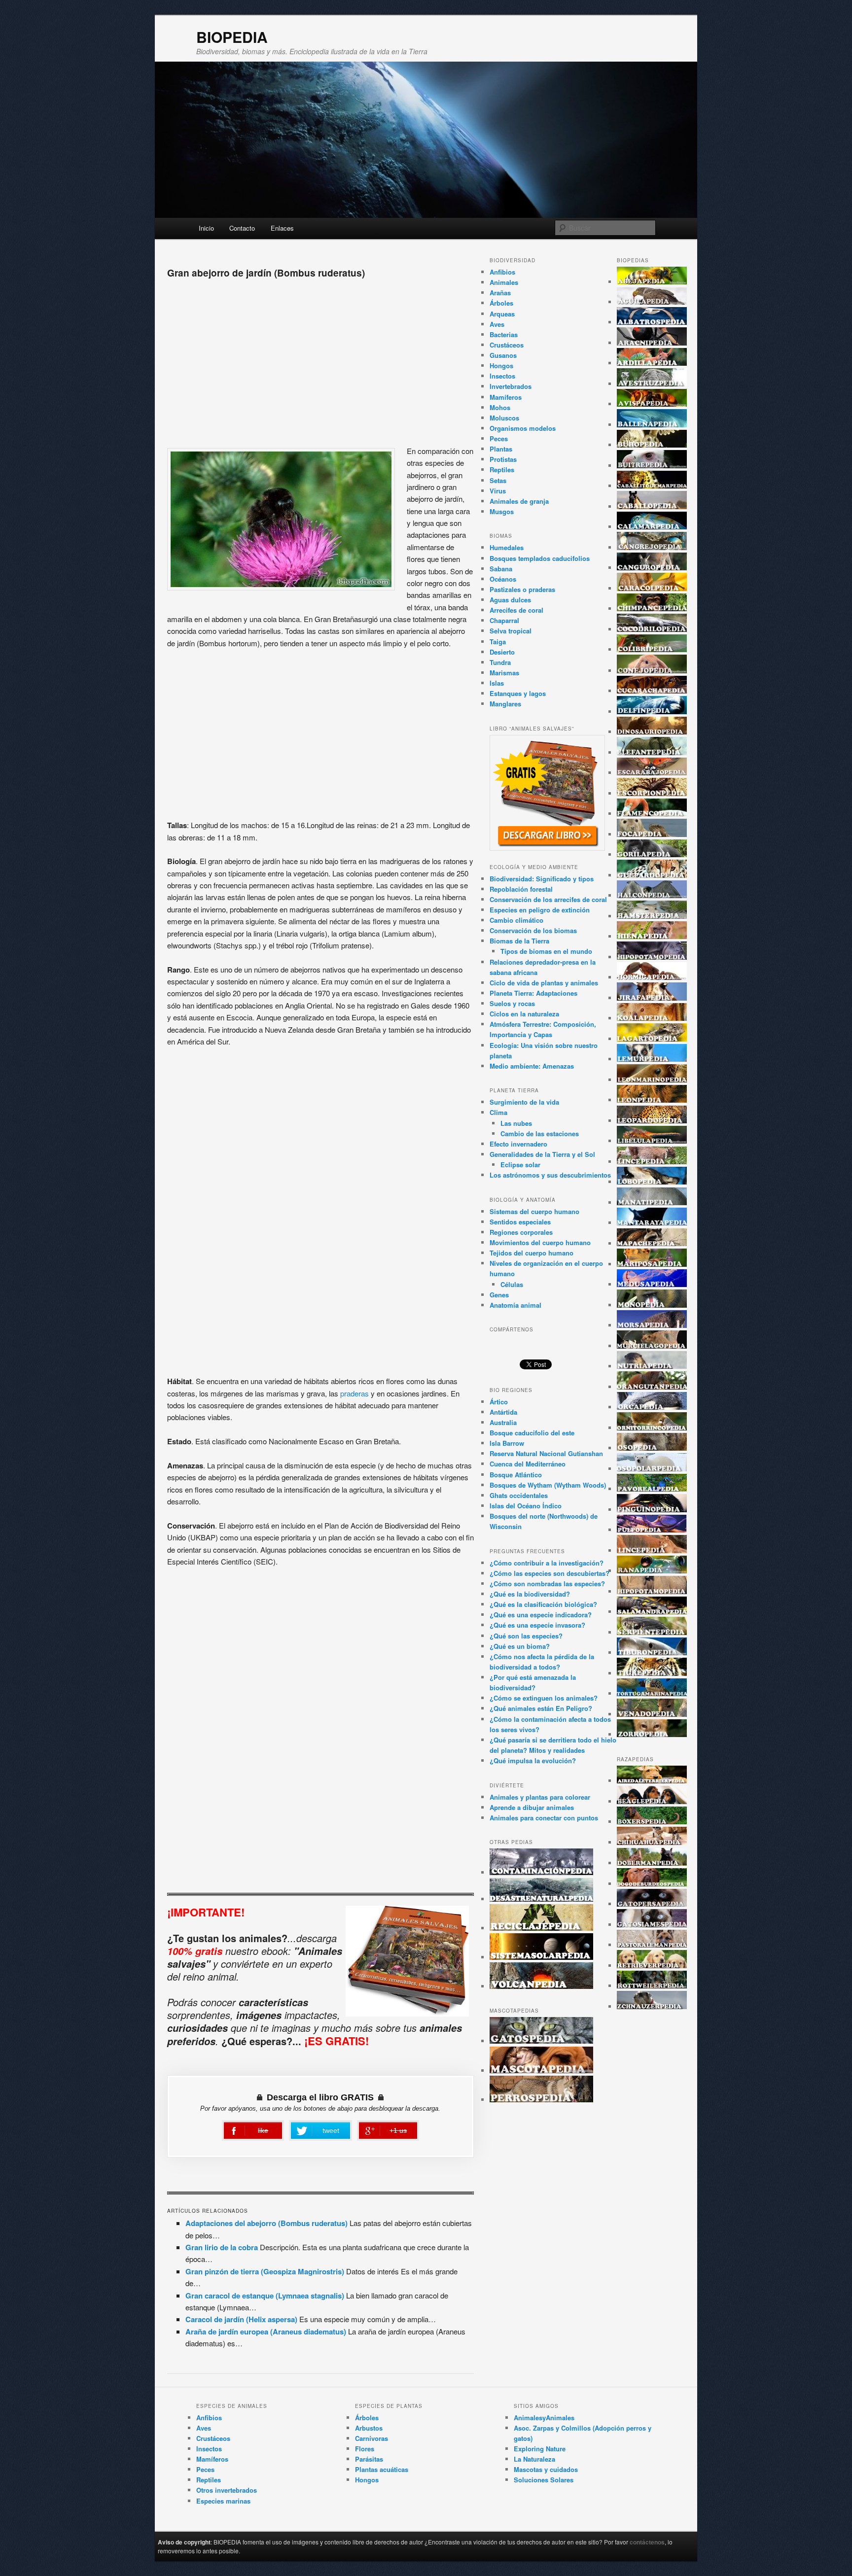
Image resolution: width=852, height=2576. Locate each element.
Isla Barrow (507, 1443)
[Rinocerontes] (652, 1591)
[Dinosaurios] (652, 732)
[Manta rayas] (652, 1223)
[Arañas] (652, 343)
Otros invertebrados (227, 2490)
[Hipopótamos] (652, 957)
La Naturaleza (534, 2459)
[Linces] (652, 1162)
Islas (497, 683)
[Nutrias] (652, 1366)
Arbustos (369, 2428)
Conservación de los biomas (533, 930)
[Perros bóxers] (652, 1822)
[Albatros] (652, 322)
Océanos (503, 579)
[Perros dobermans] (652, 1863)
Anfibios (502, 272)
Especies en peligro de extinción (540, 910)
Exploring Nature (540, 2449)
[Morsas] (652, 1325)
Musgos (502, 511)
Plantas (501, 449)
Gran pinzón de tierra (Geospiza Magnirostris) (265, 2271)
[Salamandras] (652, 1612)
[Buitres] (652, 466)
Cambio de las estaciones (540, 1133)
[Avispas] (652, 404)
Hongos (501, 366)
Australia (503, 1422)
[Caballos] (652, 506)
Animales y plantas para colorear (540, 1797)
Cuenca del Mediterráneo (528, 1464)
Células (512, 1284)
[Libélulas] (652, 1141)
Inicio (206, 228)
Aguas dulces (510, 600)
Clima (498, 1112)
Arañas (500, 293)
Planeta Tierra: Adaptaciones (533, 993)
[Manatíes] (652, 1202)
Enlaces (282, 228)
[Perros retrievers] (652, 1966)
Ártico (499, 1402)
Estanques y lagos (518, 693)
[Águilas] (652, 302)
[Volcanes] (541, 1986)
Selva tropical (511, 631)
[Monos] (652, 1305)
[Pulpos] (652, 1530)
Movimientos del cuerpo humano (540, 1242)
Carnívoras (372, 2438)
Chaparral (504, 620)
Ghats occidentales (519, 1495)
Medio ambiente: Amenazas (532, 1066)
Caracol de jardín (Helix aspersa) (241, 2319)
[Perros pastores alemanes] (652, 1945)
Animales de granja (519, 501)
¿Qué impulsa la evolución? (533, 1760)
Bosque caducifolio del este (532, 1433)
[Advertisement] (320, 359)
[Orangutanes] (652, 1387)
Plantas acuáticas (382, 2469)
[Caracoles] (652, 588)
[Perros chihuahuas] (652, 1842)
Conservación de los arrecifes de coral (548, 899)
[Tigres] (652, 1673)
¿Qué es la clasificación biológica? (543, 1604)
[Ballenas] (652, 425)
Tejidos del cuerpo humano (532, 1253)
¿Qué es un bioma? (520, 1646)
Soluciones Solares (544, 2480)
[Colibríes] (652, 649)
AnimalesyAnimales (544, 2418)
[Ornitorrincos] (652, 1428)
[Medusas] (652, 1284)
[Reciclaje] (541, 1928)
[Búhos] (652, 445)
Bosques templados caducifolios (540, 558)
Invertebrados (511, 386)
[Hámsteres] (652, 916)
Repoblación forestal (521, 889)
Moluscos (504, 418)
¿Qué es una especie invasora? (537, 1625)
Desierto (502, 652)
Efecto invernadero (518, 1144)
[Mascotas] (541, 2071)
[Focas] (652, 834)
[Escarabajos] (652, 773)
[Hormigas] (652, 977)
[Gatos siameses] (652, 1925)
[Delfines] (652, 712)
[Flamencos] (652, 814)
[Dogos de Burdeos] (652, 1884)
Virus (498, 491)
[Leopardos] (652, 1121)
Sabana (501, 569)
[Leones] (652, 1100)
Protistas (503, 459)
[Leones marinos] (652, 1080)
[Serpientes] (652, 1632)
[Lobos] (652, 1182)
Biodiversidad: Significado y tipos (542, 879)
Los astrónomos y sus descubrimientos (550, 1175)
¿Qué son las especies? (526, 1636)
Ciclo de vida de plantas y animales (544, 983)
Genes (499, 1295)
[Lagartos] (652, 1039)
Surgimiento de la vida (524, 1102)
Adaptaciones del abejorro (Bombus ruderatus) (266, 2223)
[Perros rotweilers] (652, 1986)
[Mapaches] (652, 1243)
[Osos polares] (652, 1469)
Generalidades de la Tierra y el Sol (542, 1154)
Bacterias (504, 334)
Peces (499, 438)
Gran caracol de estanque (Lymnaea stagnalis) (265, 2296)
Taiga (498, 642)
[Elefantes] (652, 752)
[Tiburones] (652, 1653)
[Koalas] (652, 1018)
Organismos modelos (523, 428)
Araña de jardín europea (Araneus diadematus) (266, 2332)
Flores (365, 2449)
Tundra (500, 662)
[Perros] (541, 2100)
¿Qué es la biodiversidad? (530, 1594)
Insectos (502, 376)
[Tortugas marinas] (652, 1693)
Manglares (505, 704)
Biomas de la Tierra (519, 941)
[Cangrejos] (652, 547)
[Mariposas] (652, 1264)
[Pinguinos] (652, 1510)
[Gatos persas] (652, 1904)
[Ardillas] (652, 363)
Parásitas (369, 2459)
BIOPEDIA (232, 37)
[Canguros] (652, 568)
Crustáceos (507, 345)
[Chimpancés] (652, 609)
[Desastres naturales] (541, 1899)
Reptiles (502, 470)
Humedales (507, 547)
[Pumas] (652, 1550)
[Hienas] (652, 936)
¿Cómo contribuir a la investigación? (547, 1563)
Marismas (504, 673)
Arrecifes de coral (516, 610)
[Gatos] (541, 2041)
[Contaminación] (541, 1872)
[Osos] (652, 1448)
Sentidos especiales (520, 1222)
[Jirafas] (652, 998)
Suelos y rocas (512, 1003)
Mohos (500, 407)
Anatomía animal (515, 1305)
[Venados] (652, 1714)
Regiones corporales (521, 1232)
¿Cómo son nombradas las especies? (547, 1584)
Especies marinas (223, 2501)
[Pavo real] (652, 1489)
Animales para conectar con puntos (544, 1818)
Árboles (501, 303)
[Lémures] (652, 1059)
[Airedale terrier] (652, 1781)
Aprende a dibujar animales (532, 1807)
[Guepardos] (652, 875)
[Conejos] (652, 671)
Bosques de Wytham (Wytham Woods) (548, 1485)
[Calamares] (652, 527)
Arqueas (502, 314)
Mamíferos (506, 397)
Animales (504, 282)
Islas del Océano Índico (526, 1506)
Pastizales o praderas (522, 589)
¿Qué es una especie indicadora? (541, 1615)
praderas (355, 1393)
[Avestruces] (652, 384)
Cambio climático (516, 920)
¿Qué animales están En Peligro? (541, 1708)
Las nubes (516, 1123)
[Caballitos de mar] (652, 486)
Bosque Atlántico (516, 1475)
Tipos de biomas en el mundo (546, 951)
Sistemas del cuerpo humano (534, 1211)
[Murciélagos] (652, 1346)
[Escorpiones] (652, 793)
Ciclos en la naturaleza (524, 1014)
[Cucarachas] (652, 691)
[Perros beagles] (652, 1801)
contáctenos (647, 2542)
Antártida (503, 1412)
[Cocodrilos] (652, 629)
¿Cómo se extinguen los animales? (544, 1698)
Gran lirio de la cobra (222, 2247)
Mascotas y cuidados (546, 2469)
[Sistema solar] (541, 1957)
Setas (498, 480)
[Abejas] (652, 282)
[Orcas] (652, 1407)
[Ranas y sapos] (652, 1571)
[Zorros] (652, 1734)
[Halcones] (652, 895)
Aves (497, 324)
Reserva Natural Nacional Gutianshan (546, 1453)
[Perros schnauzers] (652, 2006)
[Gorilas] (652, 854)
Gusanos (503, 355)
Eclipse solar (520, 1165)
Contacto (242, 228)
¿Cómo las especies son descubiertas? (550, 1573)
